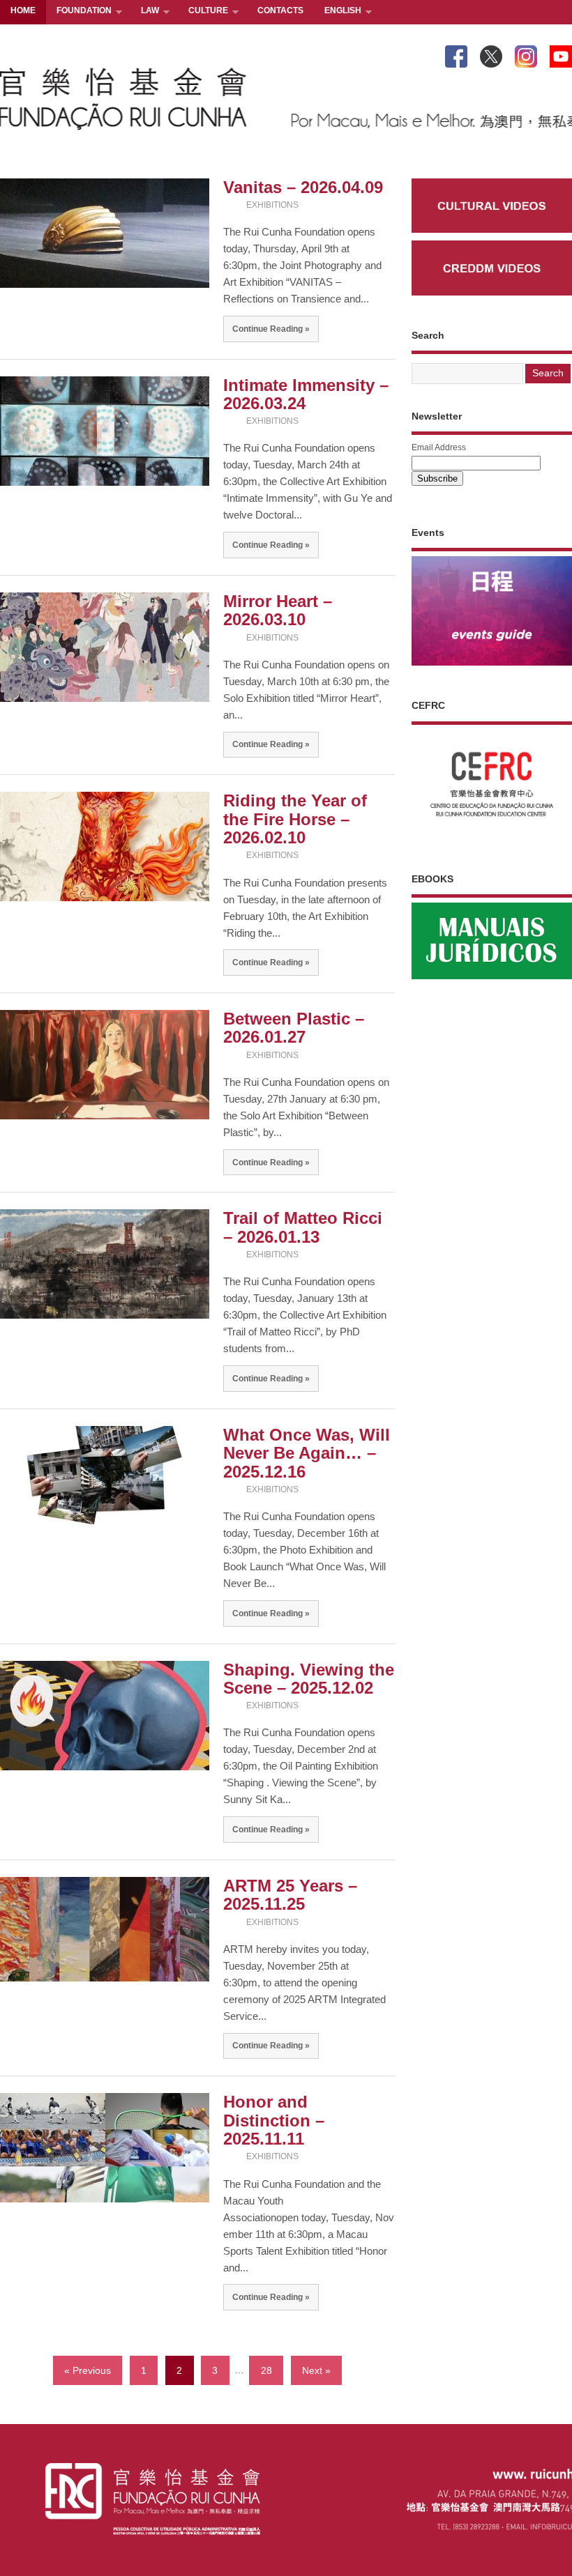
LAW (145, 11)
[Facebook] (456, 54)
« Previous (88, 2370)
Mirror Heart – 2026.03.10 (278, 610)
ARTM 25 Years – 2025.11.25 (290, 1895)
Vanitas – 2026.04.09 (303, 187)
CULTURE (203, 11)
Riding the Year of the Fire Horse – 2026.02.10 (295, 819)
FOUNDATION (79, 11)
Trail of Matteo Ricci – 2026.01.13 (303, 1227)
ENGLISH (338, 11)
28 (266, 2370)
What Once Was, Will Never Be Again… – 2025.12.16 (307, 1453)
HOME (23, 10)
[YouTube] (561, 54)
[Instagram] (526, 54)
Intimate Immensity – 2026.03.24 (306, 394)
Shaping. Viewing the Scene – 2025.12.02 (309, 1679)
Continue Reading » (271, 329)
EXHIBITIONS (272, 205)
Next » (316, 2370)
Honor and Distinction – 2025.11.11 (274, 2120)
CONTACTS (280, 10)
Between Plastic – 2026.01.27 (294, 1028)
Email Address (439, 447)
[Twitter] (491, 54)
